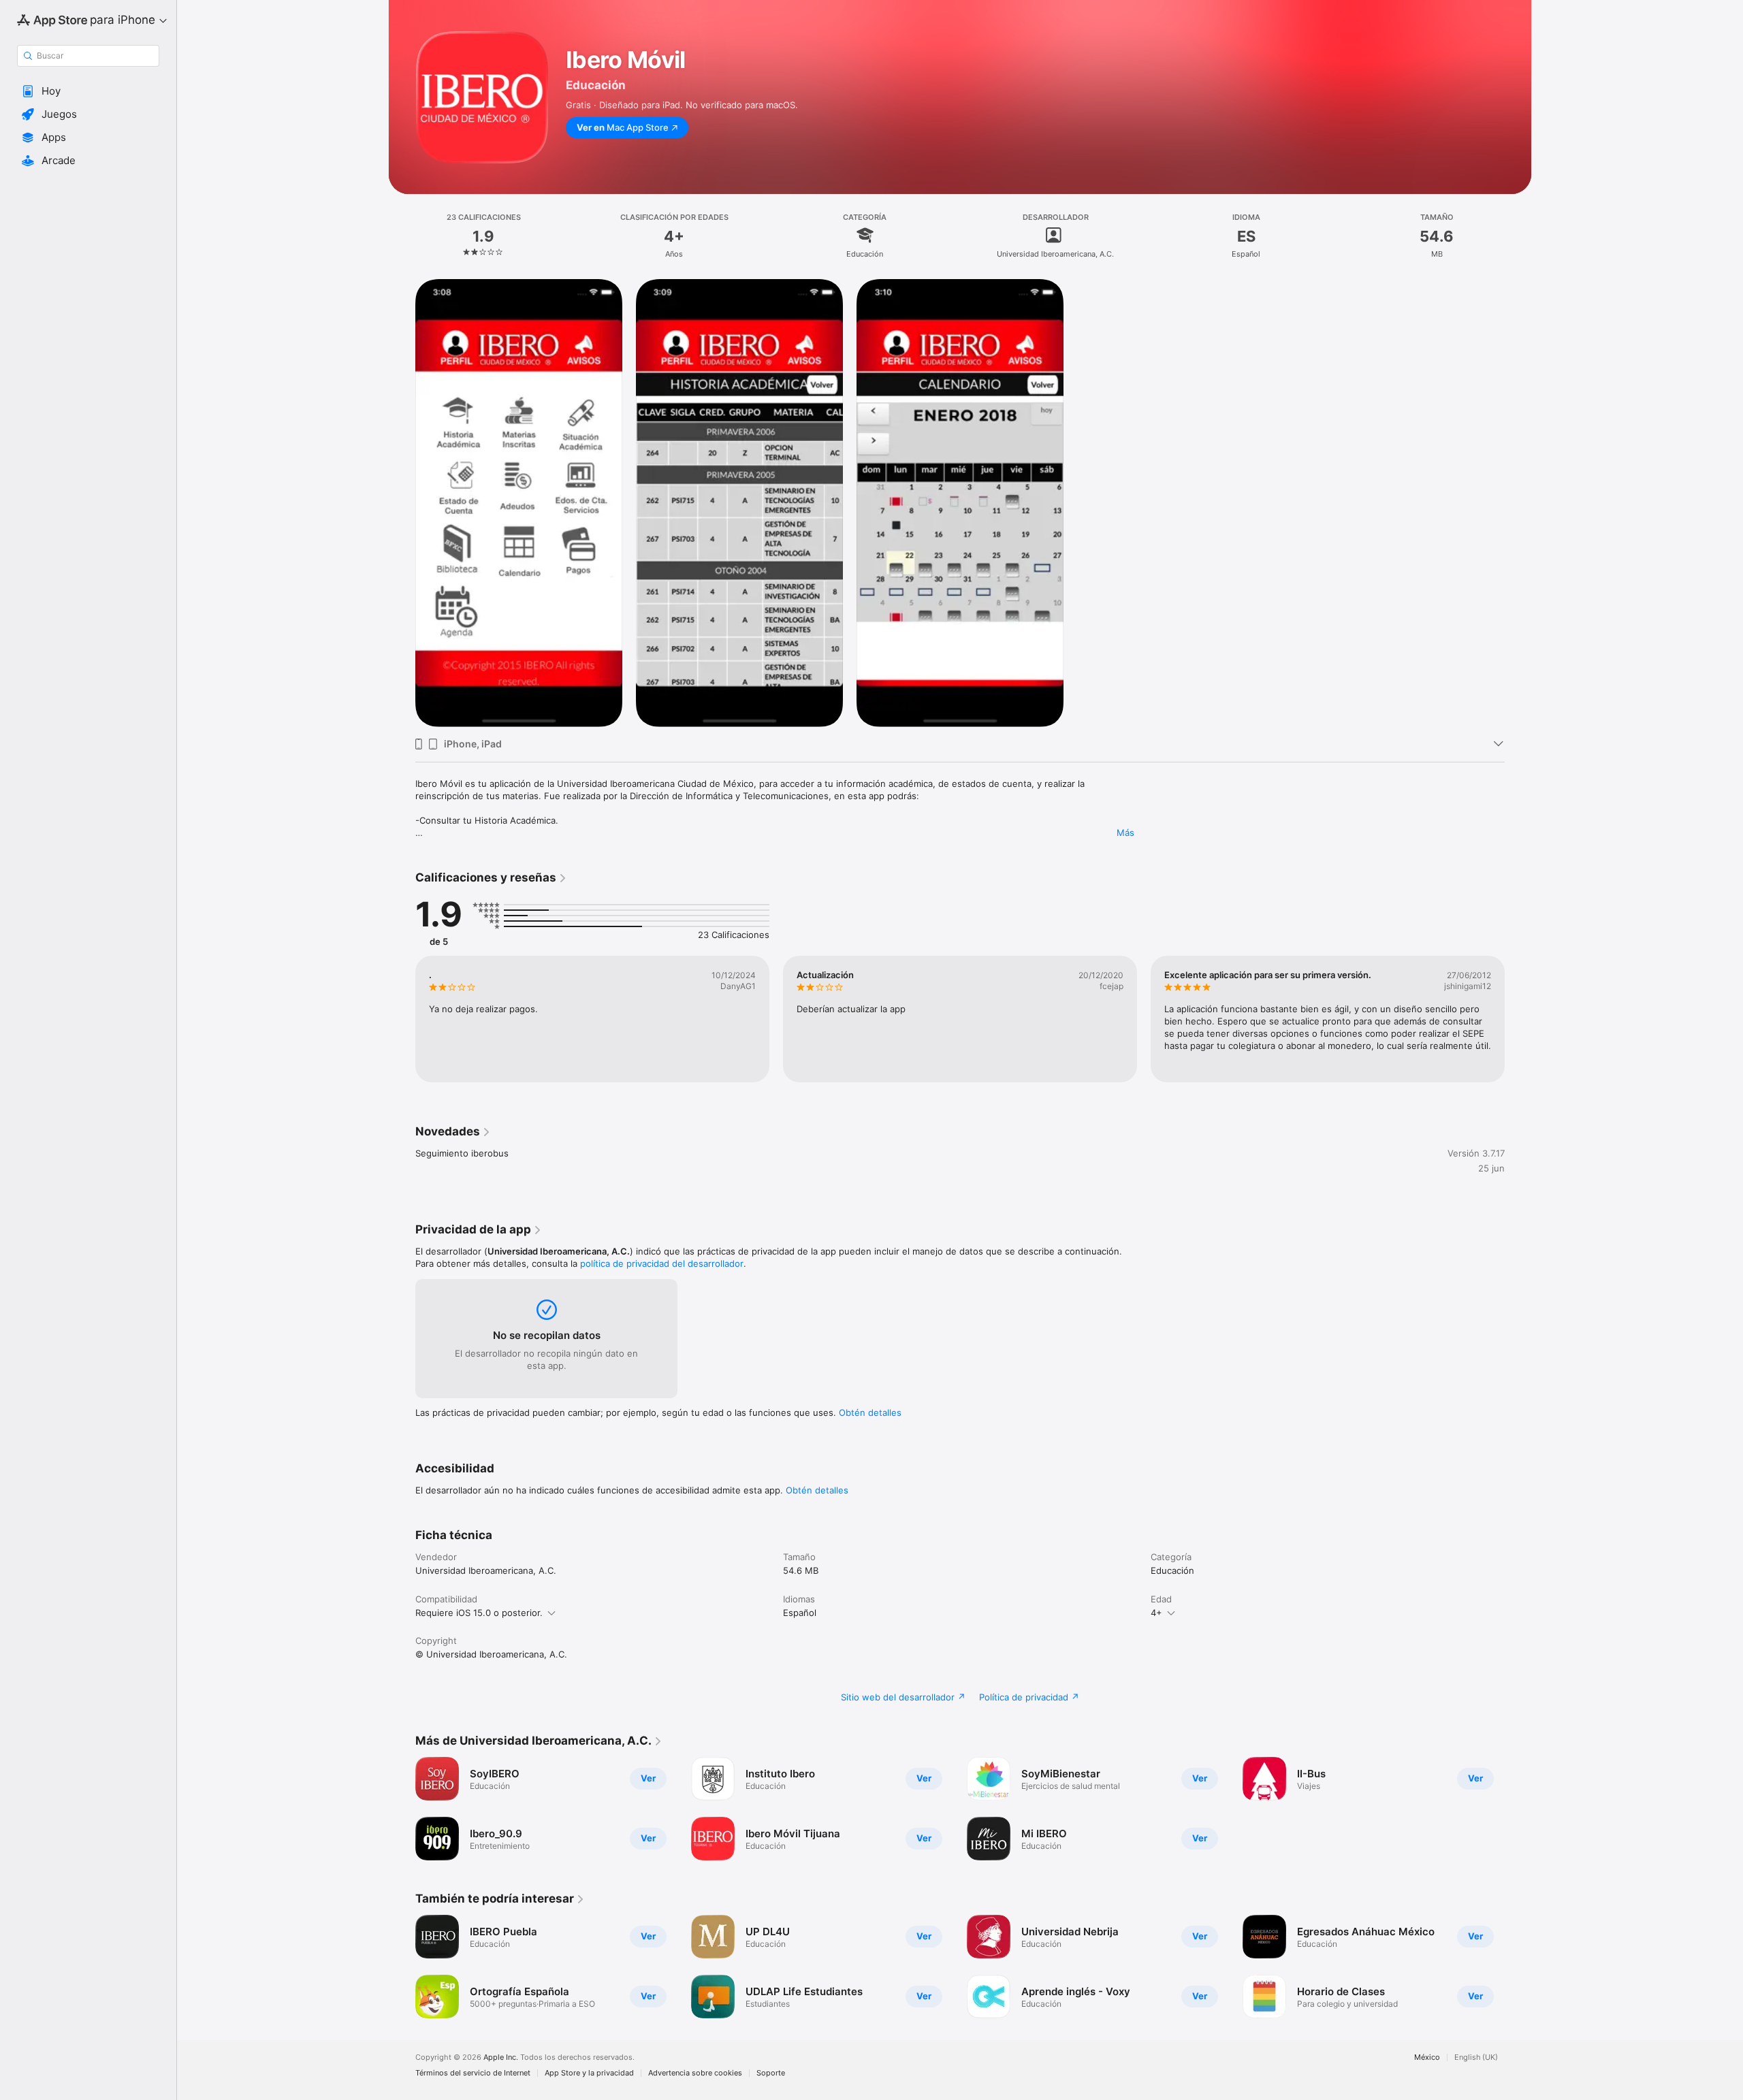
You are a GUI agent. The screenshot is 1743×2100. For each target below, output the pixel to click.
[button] (88, 91)
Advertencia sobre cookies (695, 2073)
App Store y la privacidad (589, 2073)
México (1427, 2057)
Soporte (771, 2073)
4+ (1156, 1613)
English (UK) (1476, 2057)
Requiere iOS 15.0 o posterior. (479, 1613)
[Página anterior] (402, 1019)
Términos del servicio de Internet (473, 2073)
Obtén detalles (870, 1412)
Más (1125, 833)
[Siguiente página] (1518, 1019)
